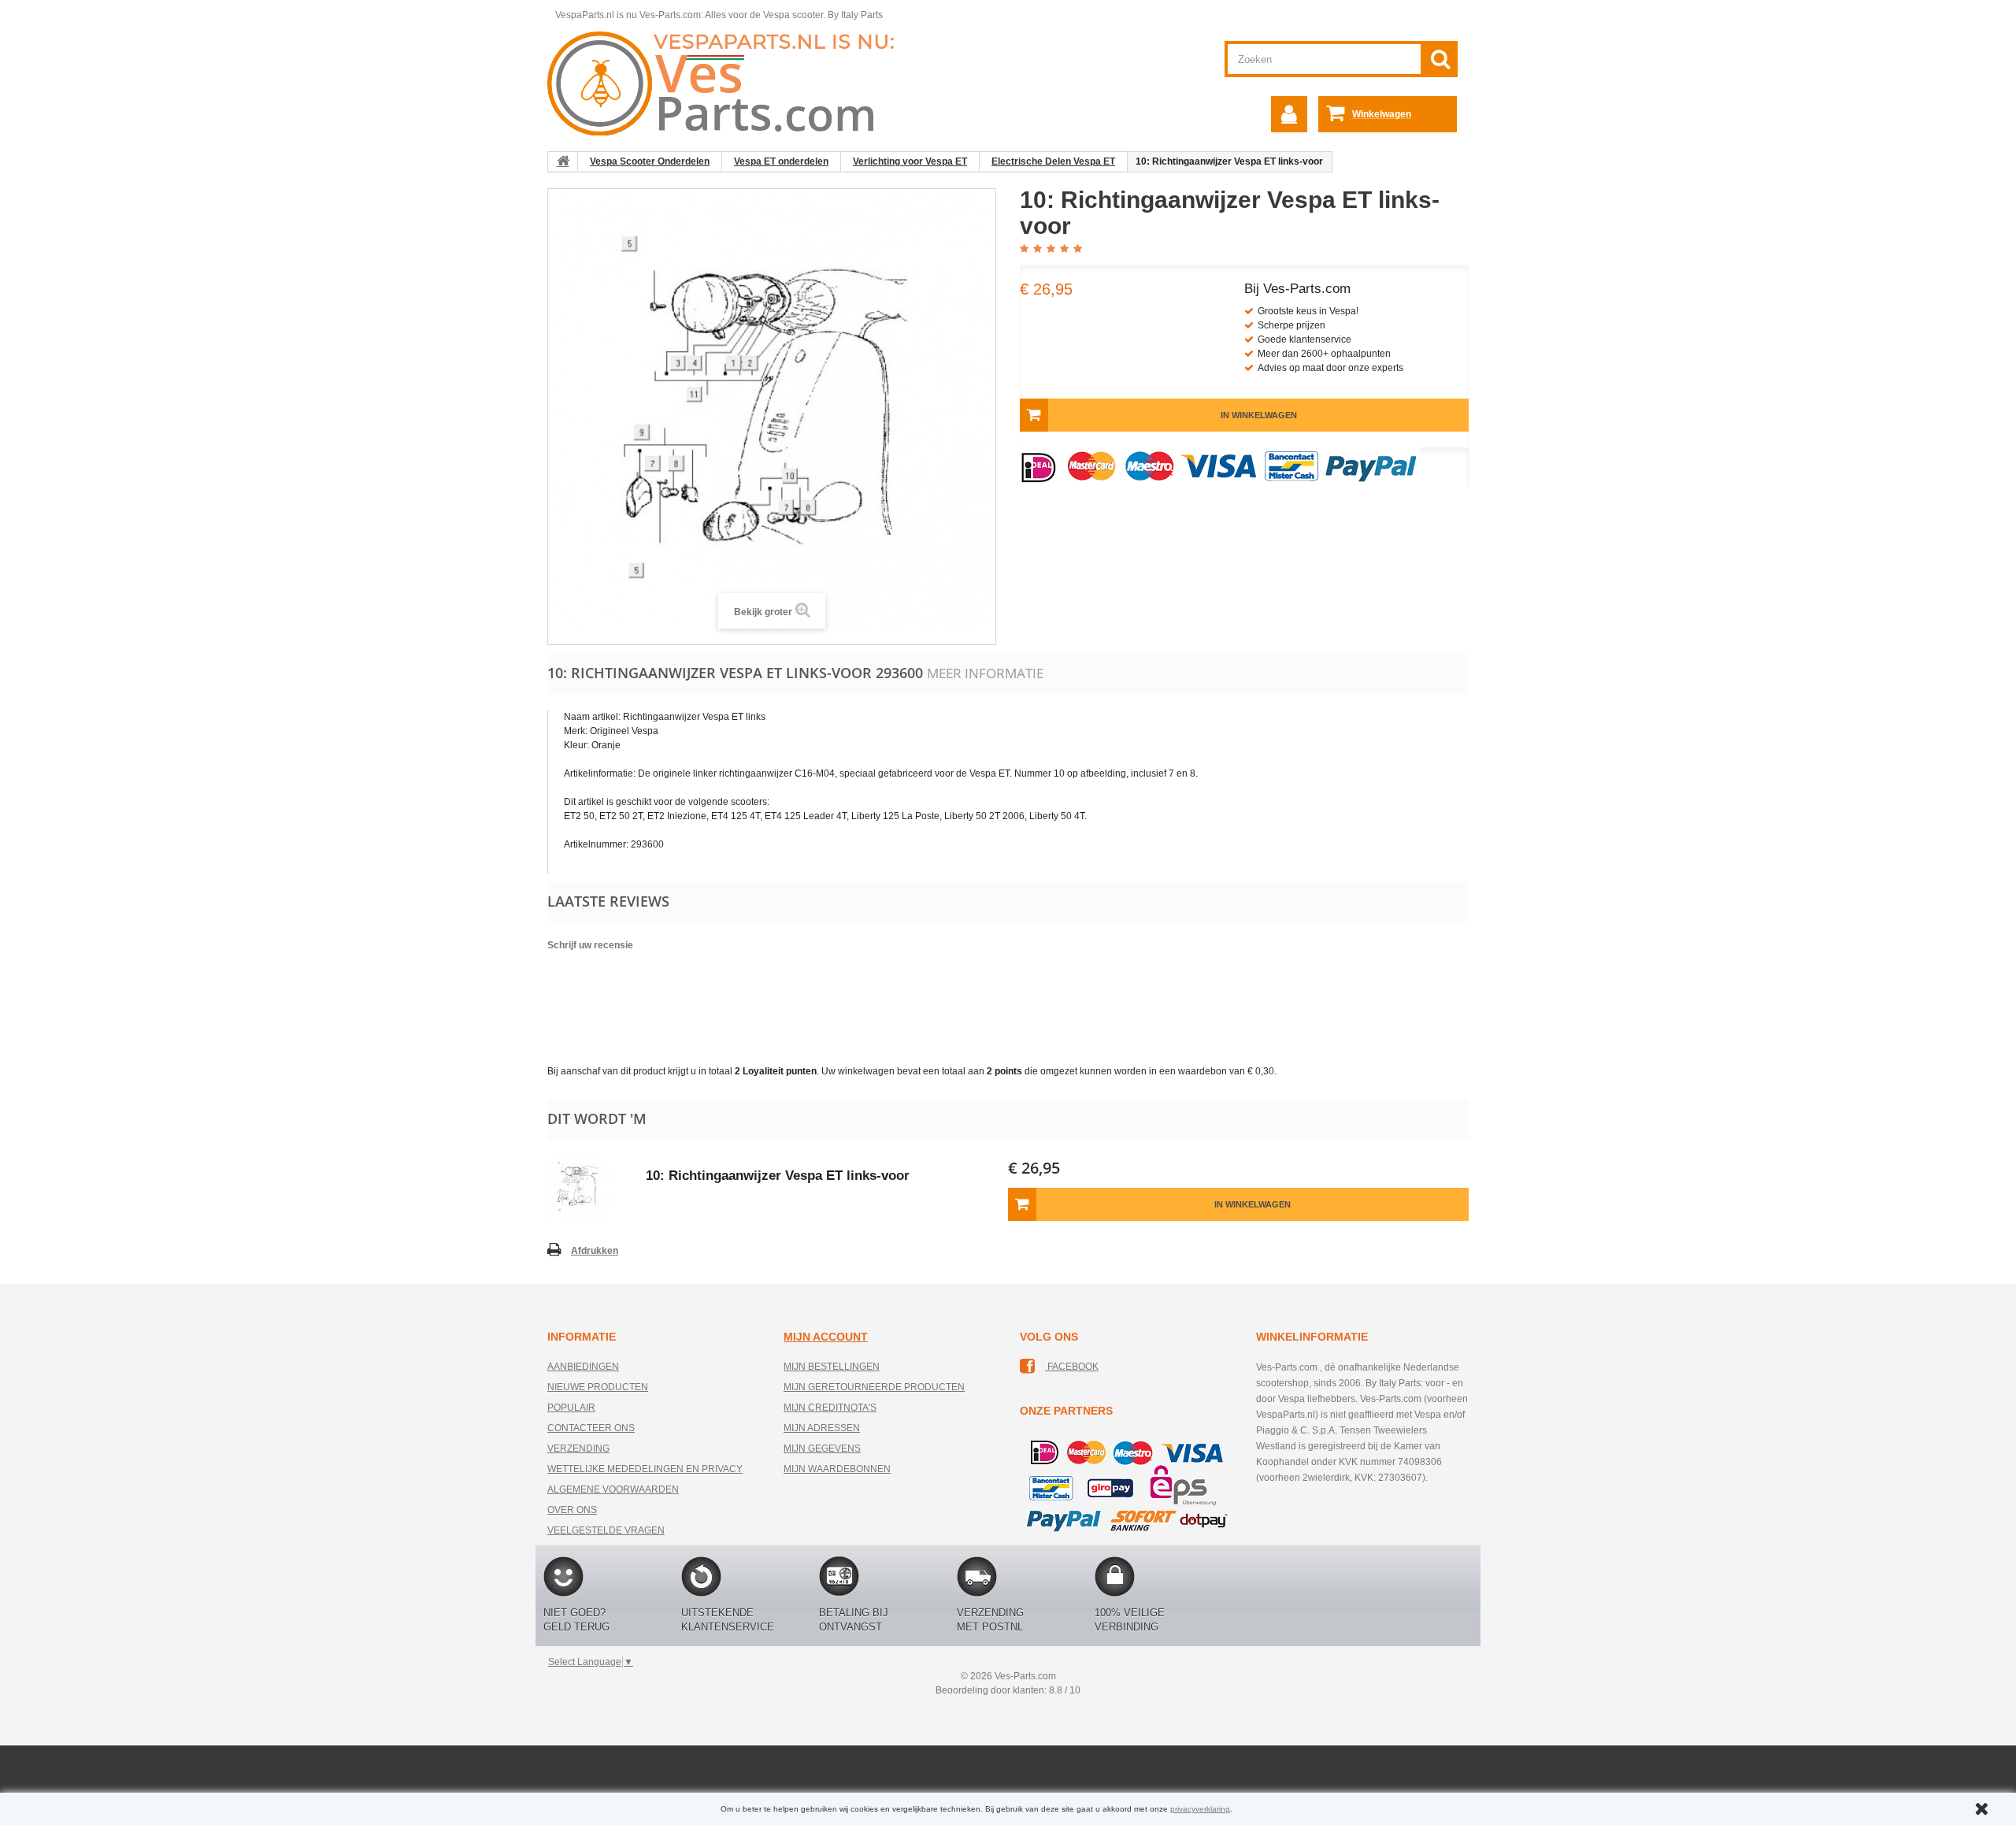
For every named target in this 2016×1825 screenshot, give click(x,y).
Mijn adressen (822, 1428)
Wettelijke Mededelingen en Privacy (645, 1469)
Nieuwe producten (598, 1387)
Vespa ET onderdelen (781, 161)
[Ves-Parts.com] (730, 83)
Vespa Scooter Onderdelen (650, 161)
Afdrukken (595, 1251)
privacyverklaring (1200, 1809)
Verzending (578, 1449)
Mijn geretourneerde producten (874, 1387)
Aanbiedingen (583, 1367)
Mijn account (826, 1337)
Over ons (572, 1510)
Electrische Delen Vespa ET (1053, 161)
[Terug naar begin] (563, 161)
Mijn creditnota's (830, 1408)
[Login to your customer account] (1289, 114)
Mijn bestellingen (832, 1367)
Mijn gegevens (822, 1449)
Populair (571, 1408)
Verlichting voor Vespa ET (910, 161)
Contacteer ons (591, 1428)
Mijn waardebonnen (837, 1469)
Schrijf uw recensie (590, 945)
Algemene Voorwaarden (613, 1489)
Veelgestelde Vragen (606, 1530)
